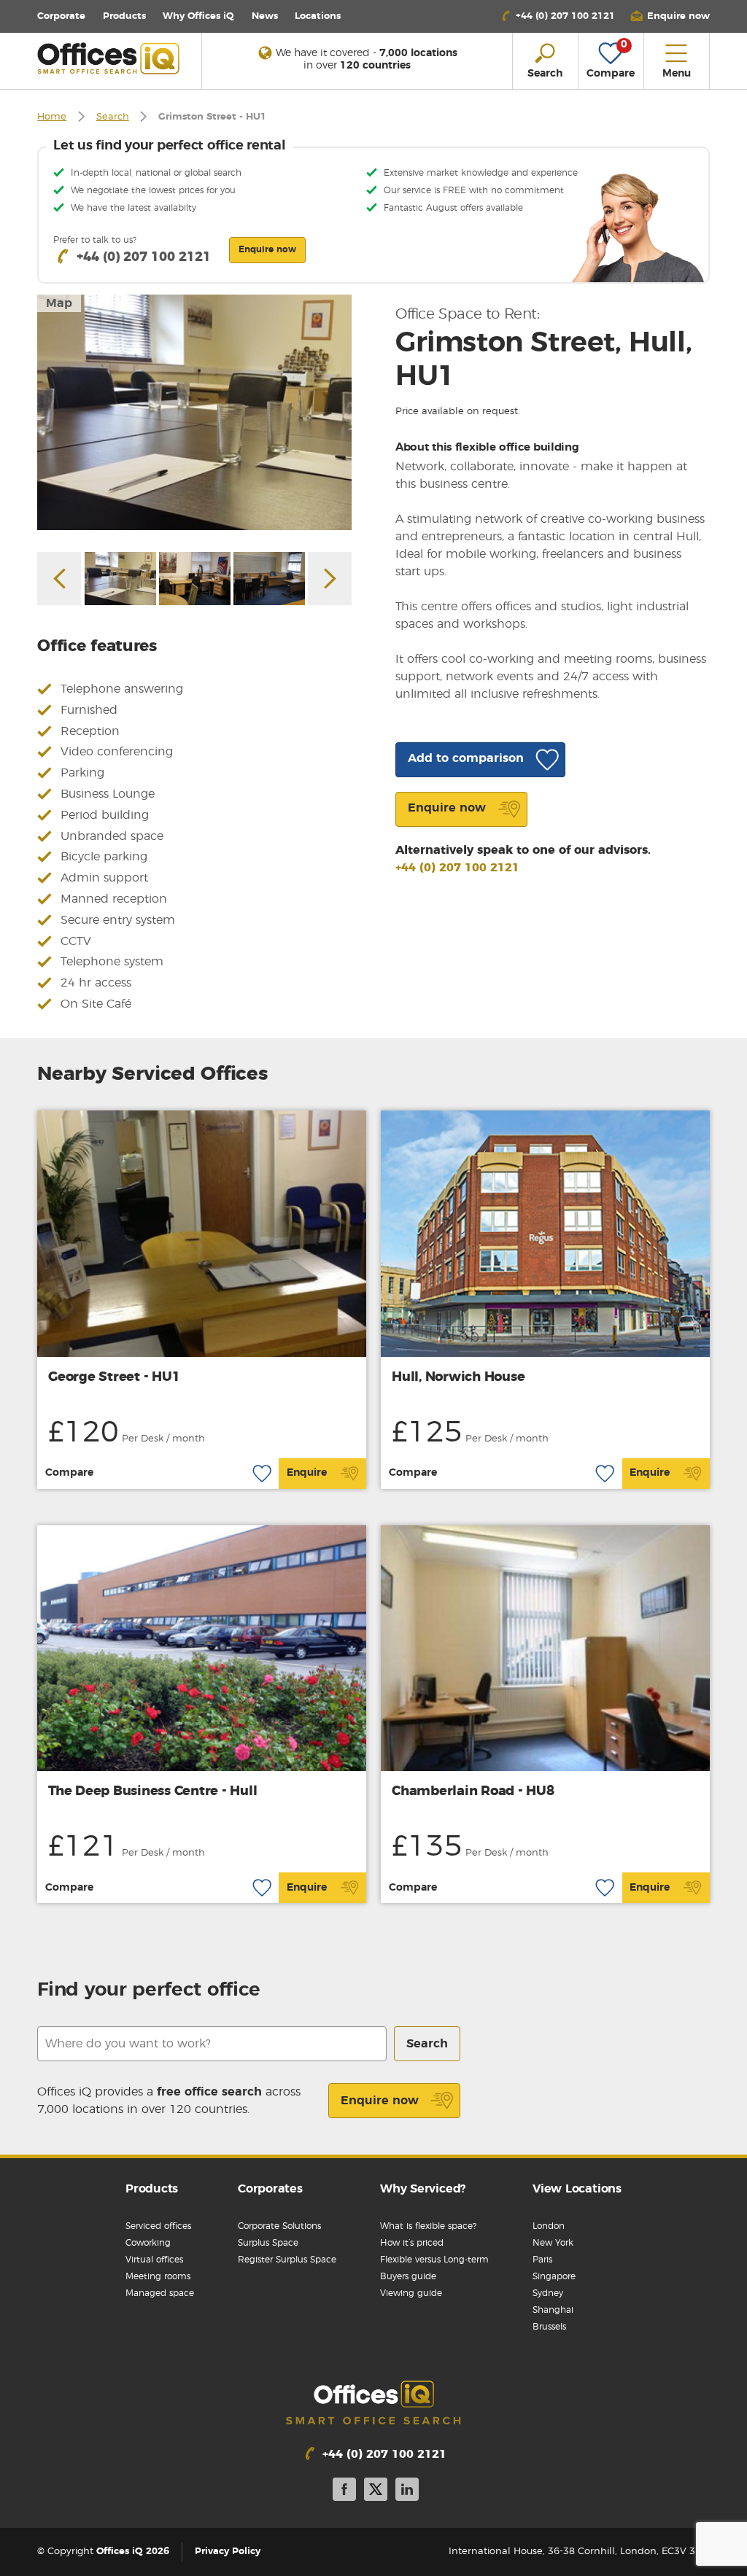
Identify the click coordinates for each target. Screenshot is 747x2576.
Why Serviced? (423, 2189)
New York (553, 2243)
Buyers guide (408, 2276)
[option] (194, 412)
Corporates (270, 2189)
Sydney (548, 2293)
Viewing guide (411, 2293)
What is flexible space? (428, 2226)
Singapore (554, 2276)
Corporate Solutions (279, 2226)
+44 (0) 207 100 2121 (457, 868)
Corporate (61, 16)
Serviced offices (158, 2226)
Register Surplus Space (287, 2260)
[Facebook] (344, 2492)
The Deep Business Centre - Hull (152, 1791)
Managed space (160, 2293)
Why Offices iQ (198, 16)
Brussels (549, 2327)
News (265, 16)
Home (52, 117)
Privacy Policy (228, 2552)
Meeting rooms (158, 2276)
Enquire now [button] (267, 249)
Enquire (307, 1473)
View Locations (577, 2189)
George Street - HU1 (114, 1377)
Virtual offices (154, 2260)
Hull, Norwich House (458, 1377)
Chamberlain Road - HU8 (473, 1791)
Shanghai (553, 2310)
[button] (670, 16)
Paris (542, 2260)
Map (59, 303)
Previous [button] (59, 579)
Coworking (148, 2243)
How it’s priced (412, 2243)
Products (124, 16)
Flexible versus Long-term (434, 2260)
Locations (318, 16)
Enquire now (380, 2101)
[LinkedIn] (407, 2492)
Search (113, 117)
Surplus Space (268, 2243)
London (549, 2226)
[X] (376, 2492)
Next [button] (330, 579)
